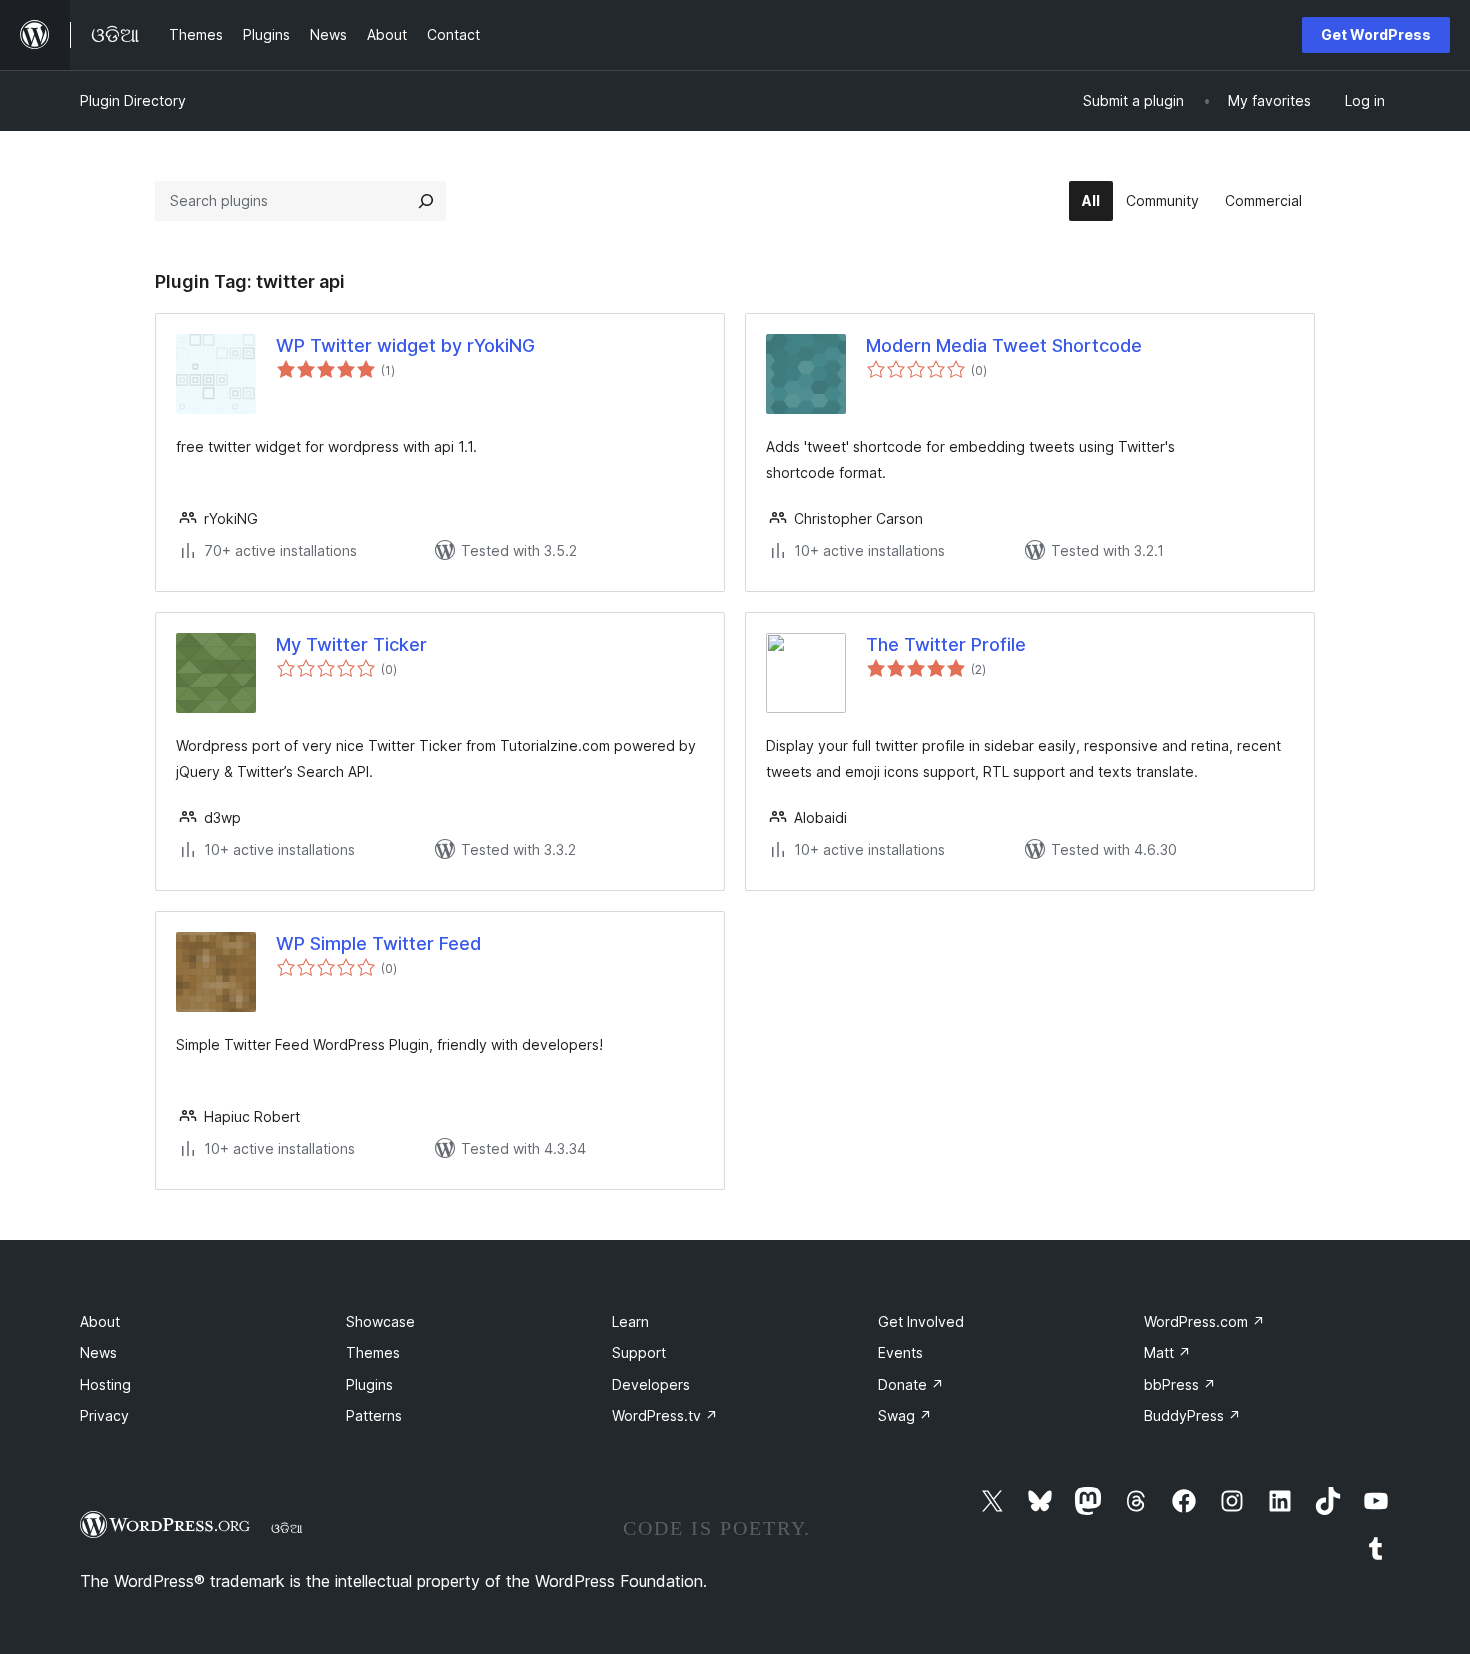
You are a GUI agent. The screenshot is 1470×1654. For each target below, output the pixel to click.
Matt (1167, 1352)
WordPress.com (1204, 1321)
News (98, 1352)
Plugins (369, 1384)
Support (639, 1352)
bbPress (1180, 1384)
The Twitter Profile (946, 644)
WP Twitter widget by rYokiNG (405, 345)
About (100, 1321)
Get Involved (921, 1321)
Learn (630, 1321)
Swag (905, 1415)
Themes (373, 1352)
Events (900, 1352)
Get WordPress (1376, 34)
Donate (911, 1384)
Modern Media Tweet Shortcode (1004, 345)
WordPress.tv (665, 1415)
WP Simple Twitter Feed (378, 943)
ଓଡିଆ (287, 1528)
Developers (651, 1384)
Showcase (380, 1321)
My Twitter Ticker (351, 644)
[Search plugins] (426, 201)
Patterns (374, 1415)
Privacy (104, 1415)
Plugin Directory (133, 100)
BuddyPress (1192, 1415)
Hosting (105, 1384)
